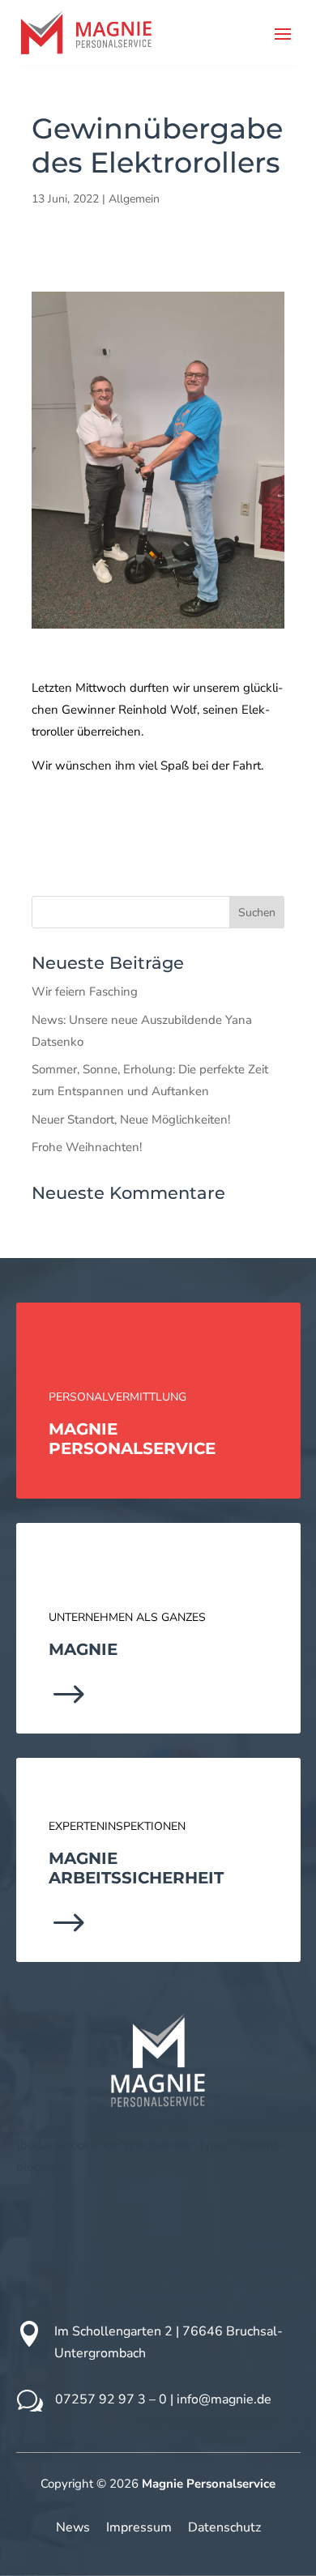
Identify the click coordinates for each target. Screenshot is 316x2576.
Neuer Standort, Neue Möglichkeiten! (131, 1120)
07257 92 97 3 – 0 (111, 2399)
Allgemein (134, 199)
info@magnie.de (224, 2399)
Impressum (139, 2527)
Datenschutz (224, 2527)
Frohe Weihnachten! (87, 1147)
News (73, 2527)
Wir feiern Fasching (85, 992)
